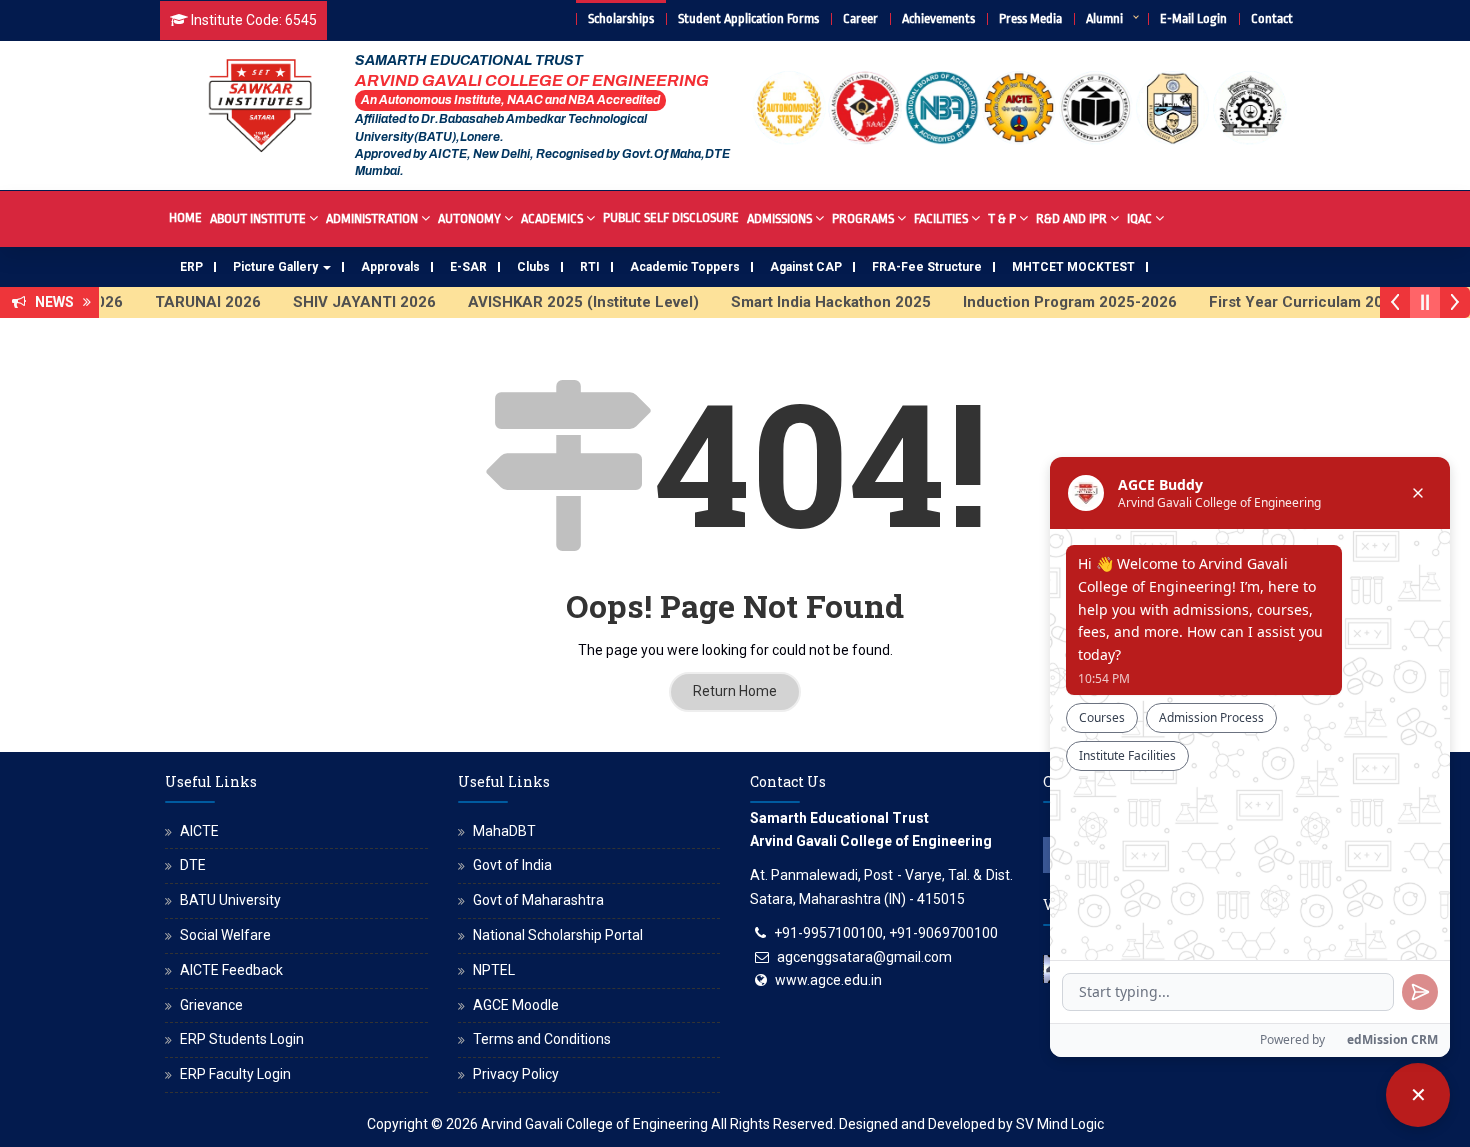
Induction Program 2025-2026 (1054, 302)
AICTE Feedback (231, 970)
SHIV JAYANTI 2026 (348, 302)
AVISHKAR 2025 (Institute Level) (567, 302)
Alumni (1104, 18)
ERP (191, 267)
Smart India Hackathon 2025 (815, 302)
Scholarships (621, 18)
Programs (863, 218)
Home (185, 217)
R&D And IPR (1071, 218)
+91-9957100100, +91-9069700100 (886, 933)
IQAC (1139, 218)
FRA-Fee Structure (927, 267)
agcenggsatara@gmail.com (864, 957)
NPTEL (494, 970)
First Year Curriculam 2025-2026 (1310, 302)
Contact (1272, 18)
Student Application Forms (748, 18)
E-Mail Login (1193, 18)
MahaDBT (504, 831)
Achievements (938, 18)
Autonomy (469, 218)
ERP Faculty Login (235, 1074)
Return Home (735, 691)
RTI (590, 267)
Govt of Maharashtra (538, 900)
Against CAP (806, 267)
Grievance (211, 1005)
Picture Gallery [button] (277, 267)
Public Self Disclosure (671, 217)
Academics (552, 218)
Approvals (390, 267)
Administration (372, 218)
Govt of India (512, 865)
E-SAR (468, 267)
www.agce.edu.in (828, 980)
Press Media (1030, 18)
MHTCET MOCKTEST (1073, 267)
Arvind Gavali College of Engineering (594, 1124)
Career (860, 18)
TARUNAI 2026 (192, 302)
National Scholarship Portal (558, 935)
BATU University (230, 900)
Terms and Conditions (542, 1039)
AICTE (199, 831)
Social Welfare (225, 935)
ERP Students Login (242, 1039)
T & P (1002, 218)
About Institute (258, 218)
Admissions (779, 218)
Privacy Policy (516, 1074)
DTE (193, 865)
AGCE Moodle (516, 1005)
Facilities (941, 218)
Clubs (533, 267)
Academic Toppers (685, 267)
